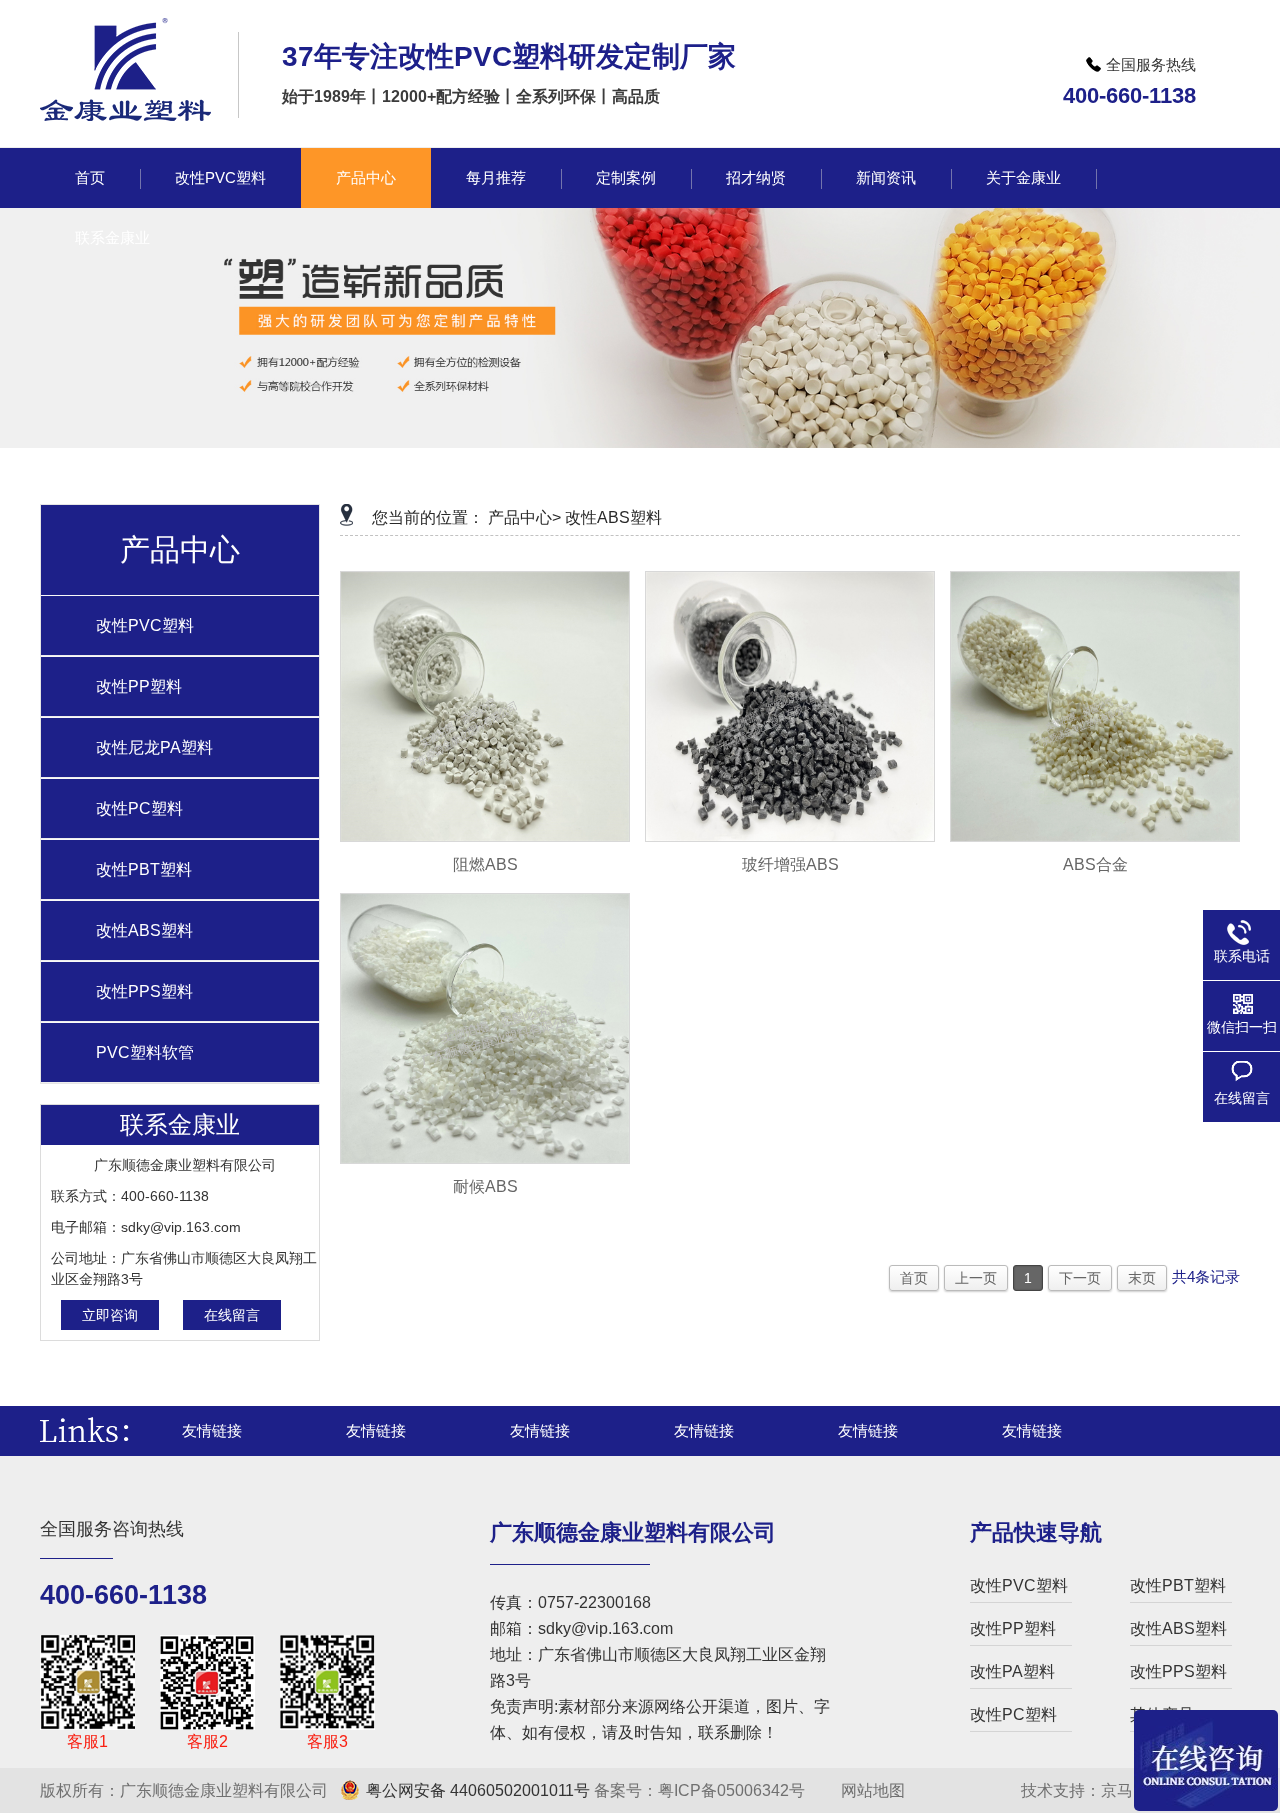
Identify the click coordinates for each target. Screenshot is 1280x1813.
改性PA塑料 (1012, 1671)
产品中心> (524, 517)
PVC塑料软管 (145, 1052)
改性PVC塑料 (145, 625)
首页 (914, 1278)
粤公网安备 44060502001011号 (478, 1790)
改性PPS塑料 (144, 991)
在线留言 (232, 1315)
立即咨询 (110, 1315)
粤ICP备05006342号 (731, 1790)
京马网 (1125, 1790)
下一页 (1080, 1278)
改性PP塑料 (139, 686)
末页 (1142, 1278)
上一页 (976, 1278)
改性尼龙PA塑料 (154, 747)
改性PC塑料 (139, 808)
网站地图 (871, 1790)
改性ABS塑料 (144, 930)
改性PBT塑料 (144, 869)
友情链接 (212, 1430)
